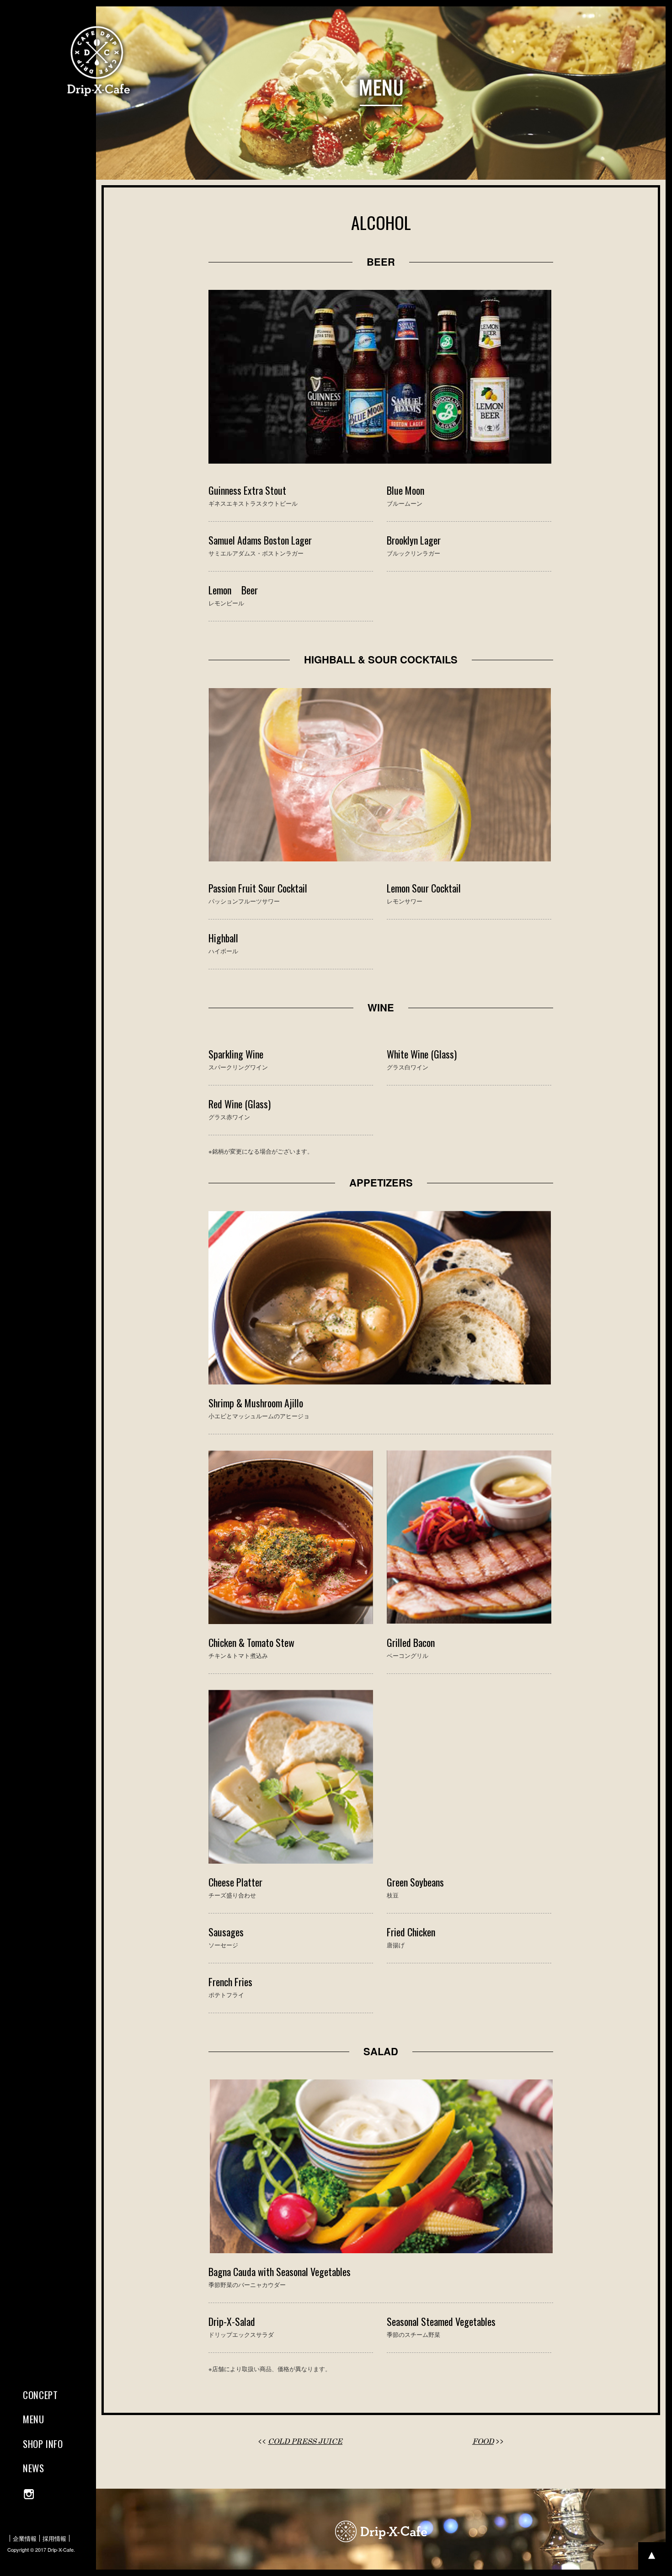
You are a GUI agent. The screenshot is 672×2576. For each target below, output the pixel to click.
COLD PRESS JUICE (305, 2441)
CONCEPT (40, 2395)
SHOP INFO (43, 2444)
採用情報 (54, 2538)
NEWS (34, 2468)
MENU (34, 2419)
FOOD (483, 2441)
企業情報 (25, 2538)
